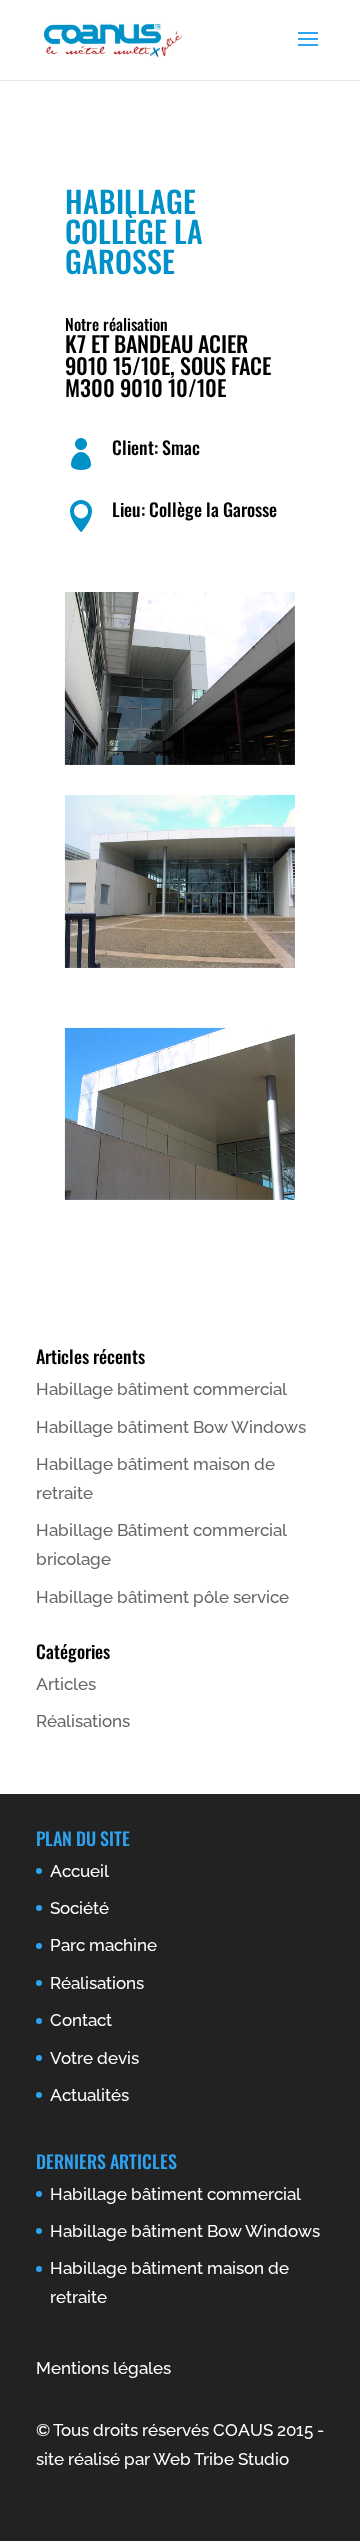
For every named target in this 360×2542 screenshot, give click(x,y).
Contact (81, 2020)
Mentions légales (103, 2368)
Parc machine (103, 1945)
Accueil (79, 1871)
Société (79, 1908)
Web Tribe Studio (221, 2459)
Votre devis (94, 2058)
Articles (66, 1684)
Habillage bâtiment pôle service (162, 1597)
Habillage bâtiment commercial (161, 1389)
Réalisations (83, 1721)
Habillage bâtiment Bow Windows (171, 1427)
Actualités (89, 2095)
